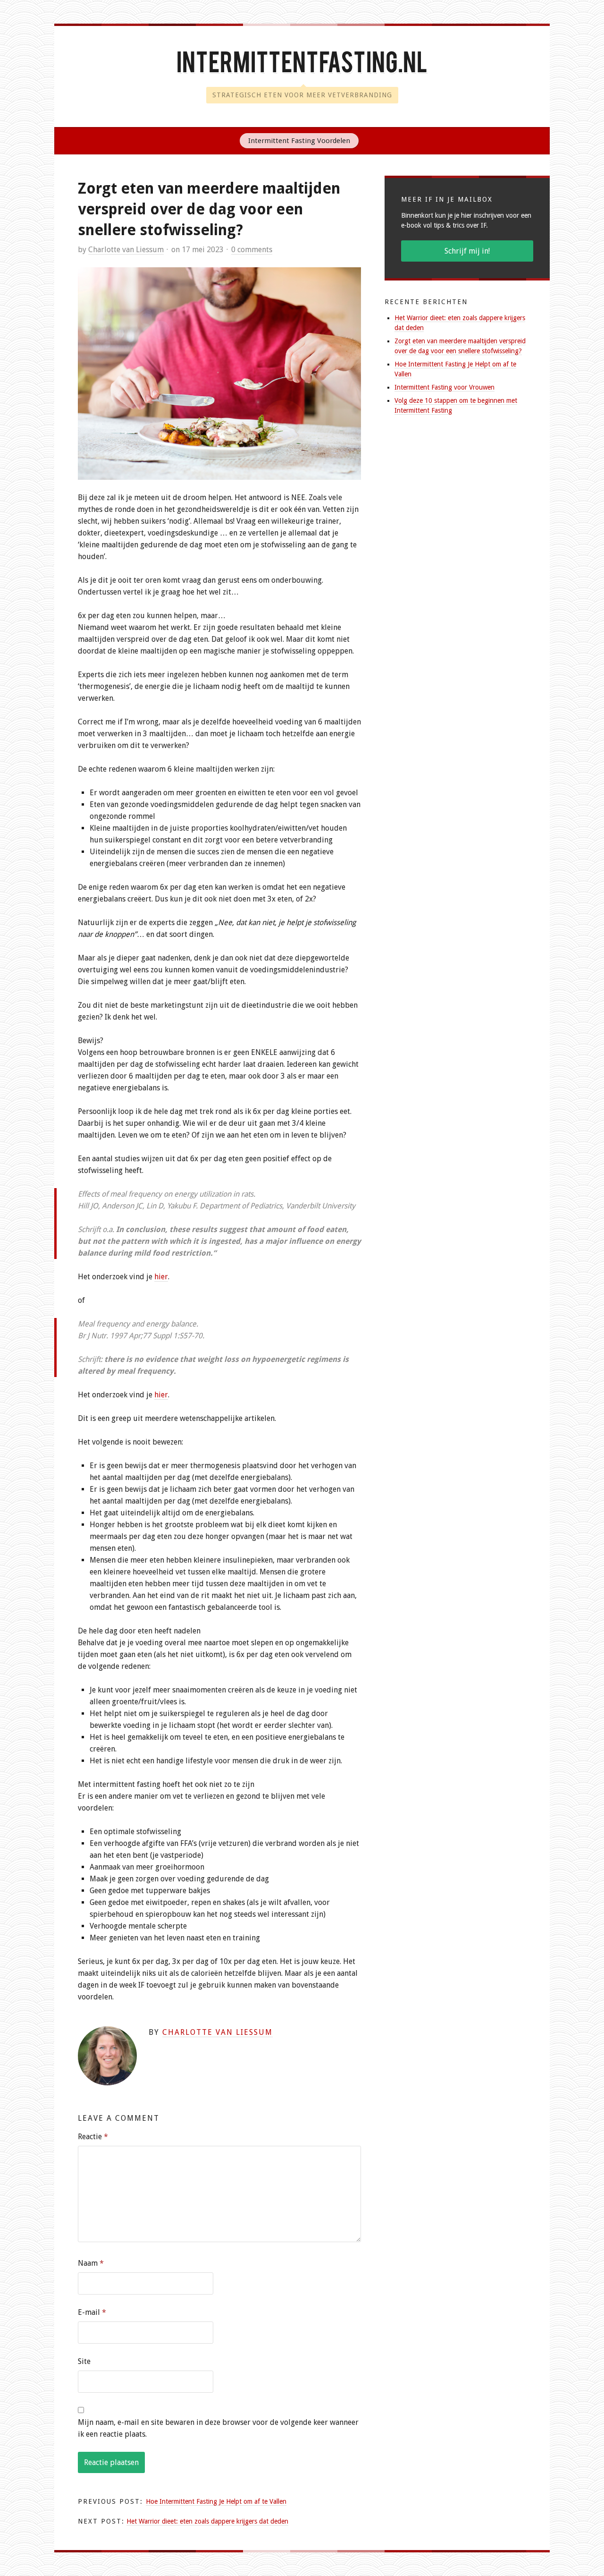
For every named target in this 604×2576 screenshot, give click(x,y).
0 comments (252, 250)
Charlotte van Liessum (126, 250)
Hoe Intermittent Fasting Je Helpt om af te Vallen (216, 2501)
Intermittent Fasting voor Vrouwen (445, 387)
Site (84, 2361)
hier (161, 1277)
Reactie (93, 2137)
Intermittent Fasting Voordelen (299, 141)
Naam (91, 2263)
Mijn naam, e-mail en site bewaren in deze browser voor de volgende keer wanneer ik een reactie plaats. (218, 2428)
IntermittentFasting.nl (302, 65)
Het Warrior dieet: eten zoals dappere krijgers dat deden (207, 2521)
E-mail (92, 2312)
